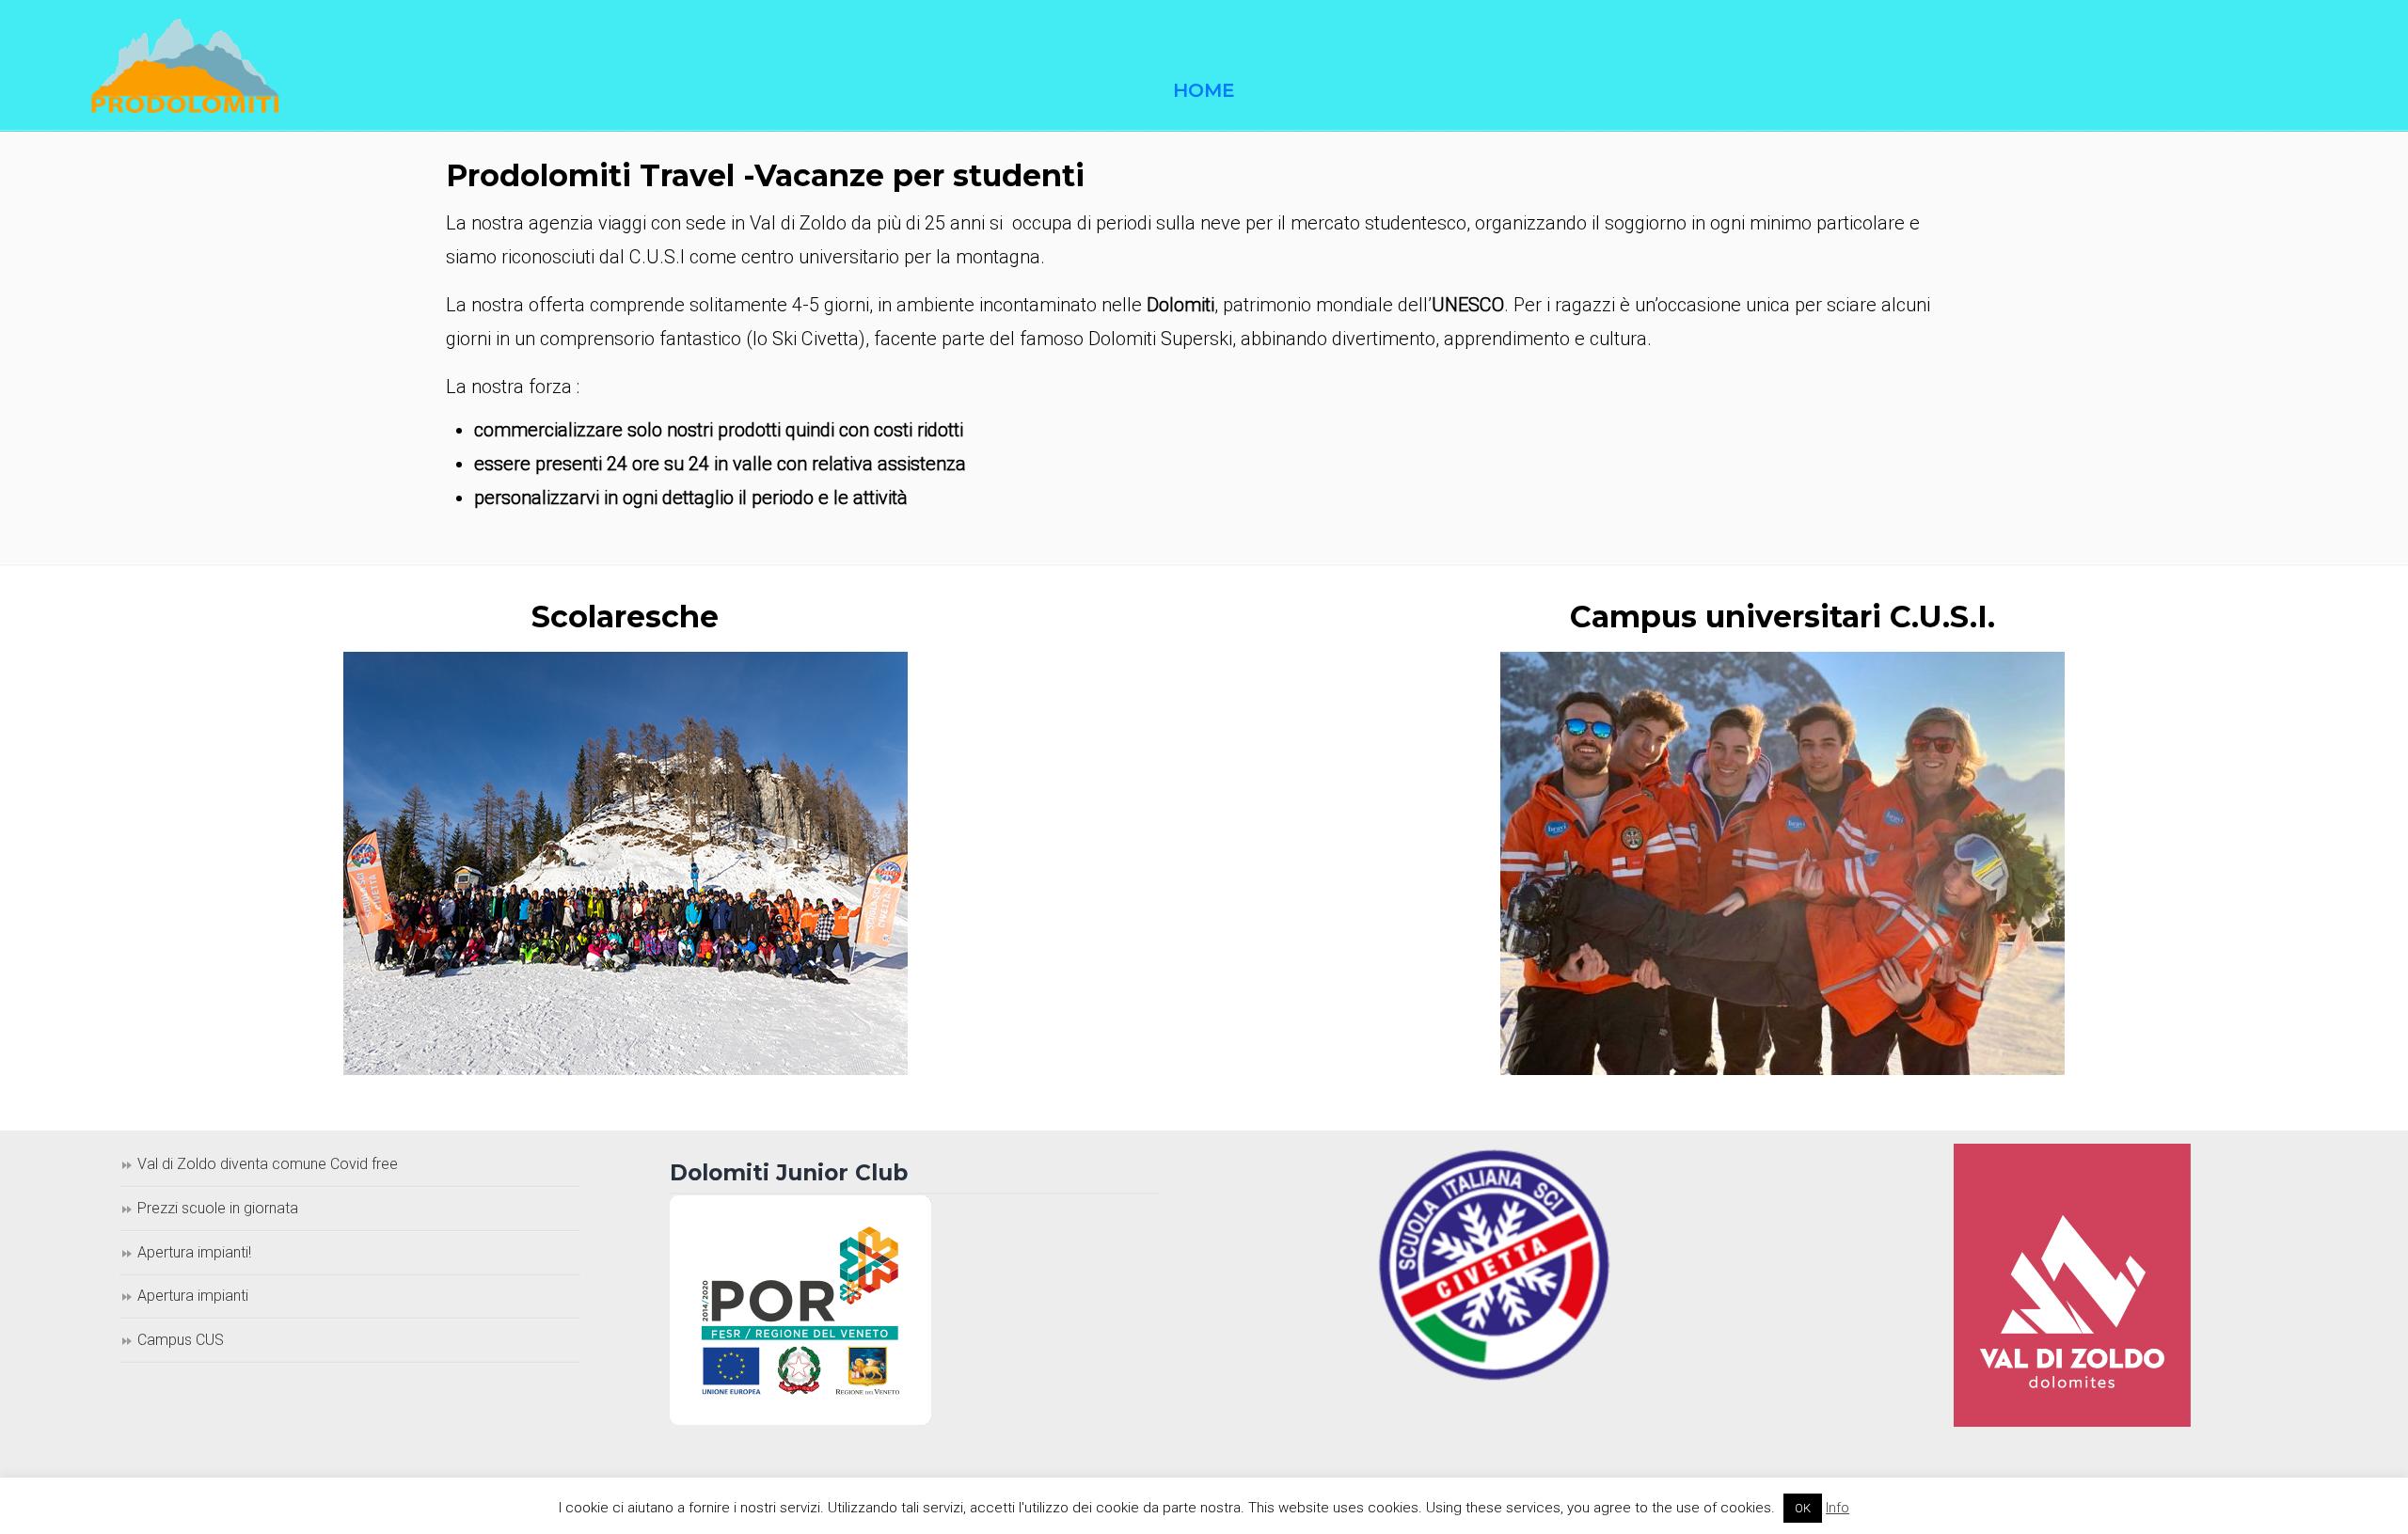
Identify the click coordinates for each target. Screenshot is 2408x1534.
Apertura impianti (193, 1296)
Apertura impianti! (194, 1252)
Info (1838, 1508)
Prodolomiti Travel (185, 66)
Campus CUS (181, 1340)
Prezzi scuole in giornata (218, 1208)
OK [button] (1803, 1508)
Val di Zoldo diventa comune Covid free (268, 1164)
